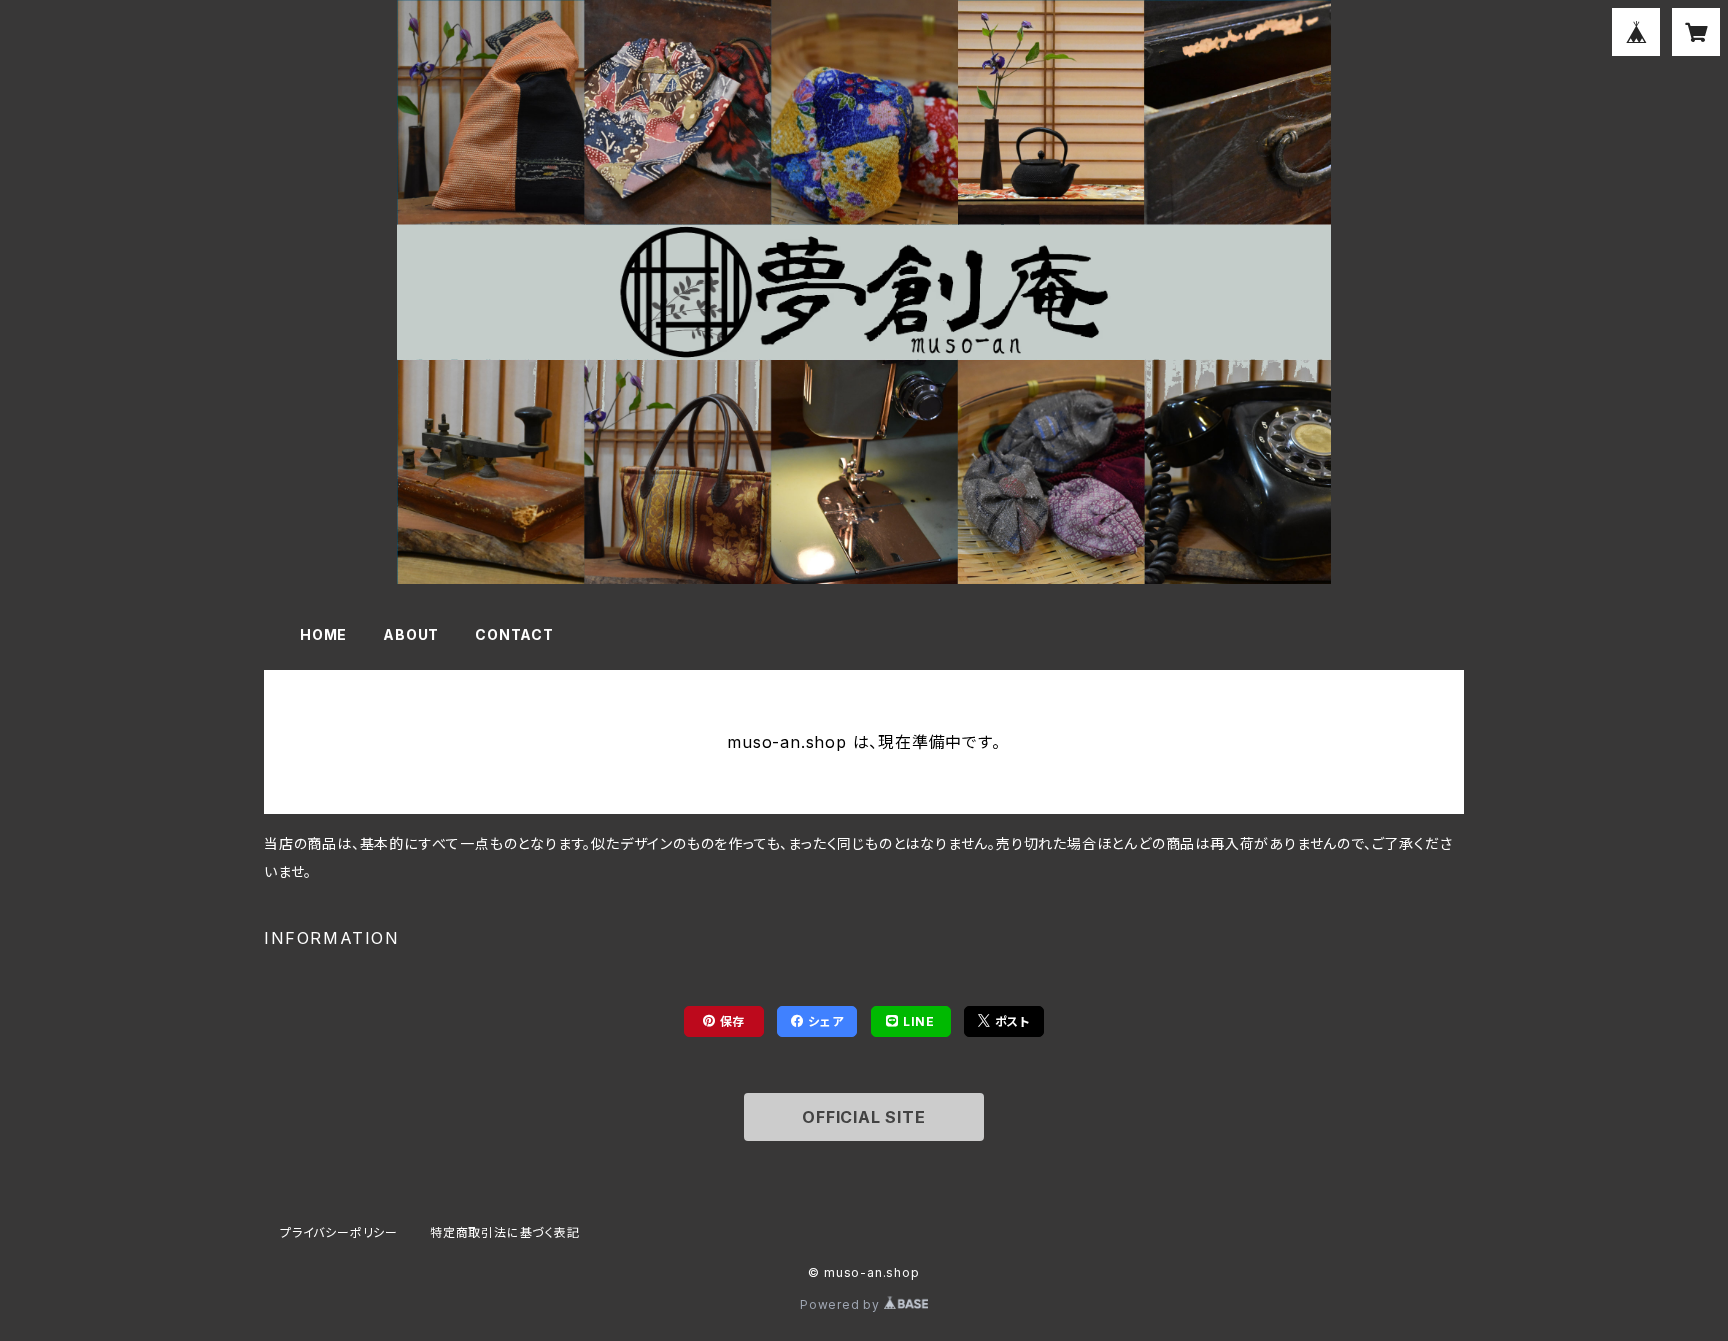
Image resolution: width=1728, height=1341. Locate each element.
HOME (323, 634)
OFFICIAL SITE (863, 1117)
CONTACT (514, 634)
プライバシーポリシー (339, 1232)
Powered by (842, 1304)
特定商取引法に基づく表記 (505, 1232)
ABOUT (411, 634)
